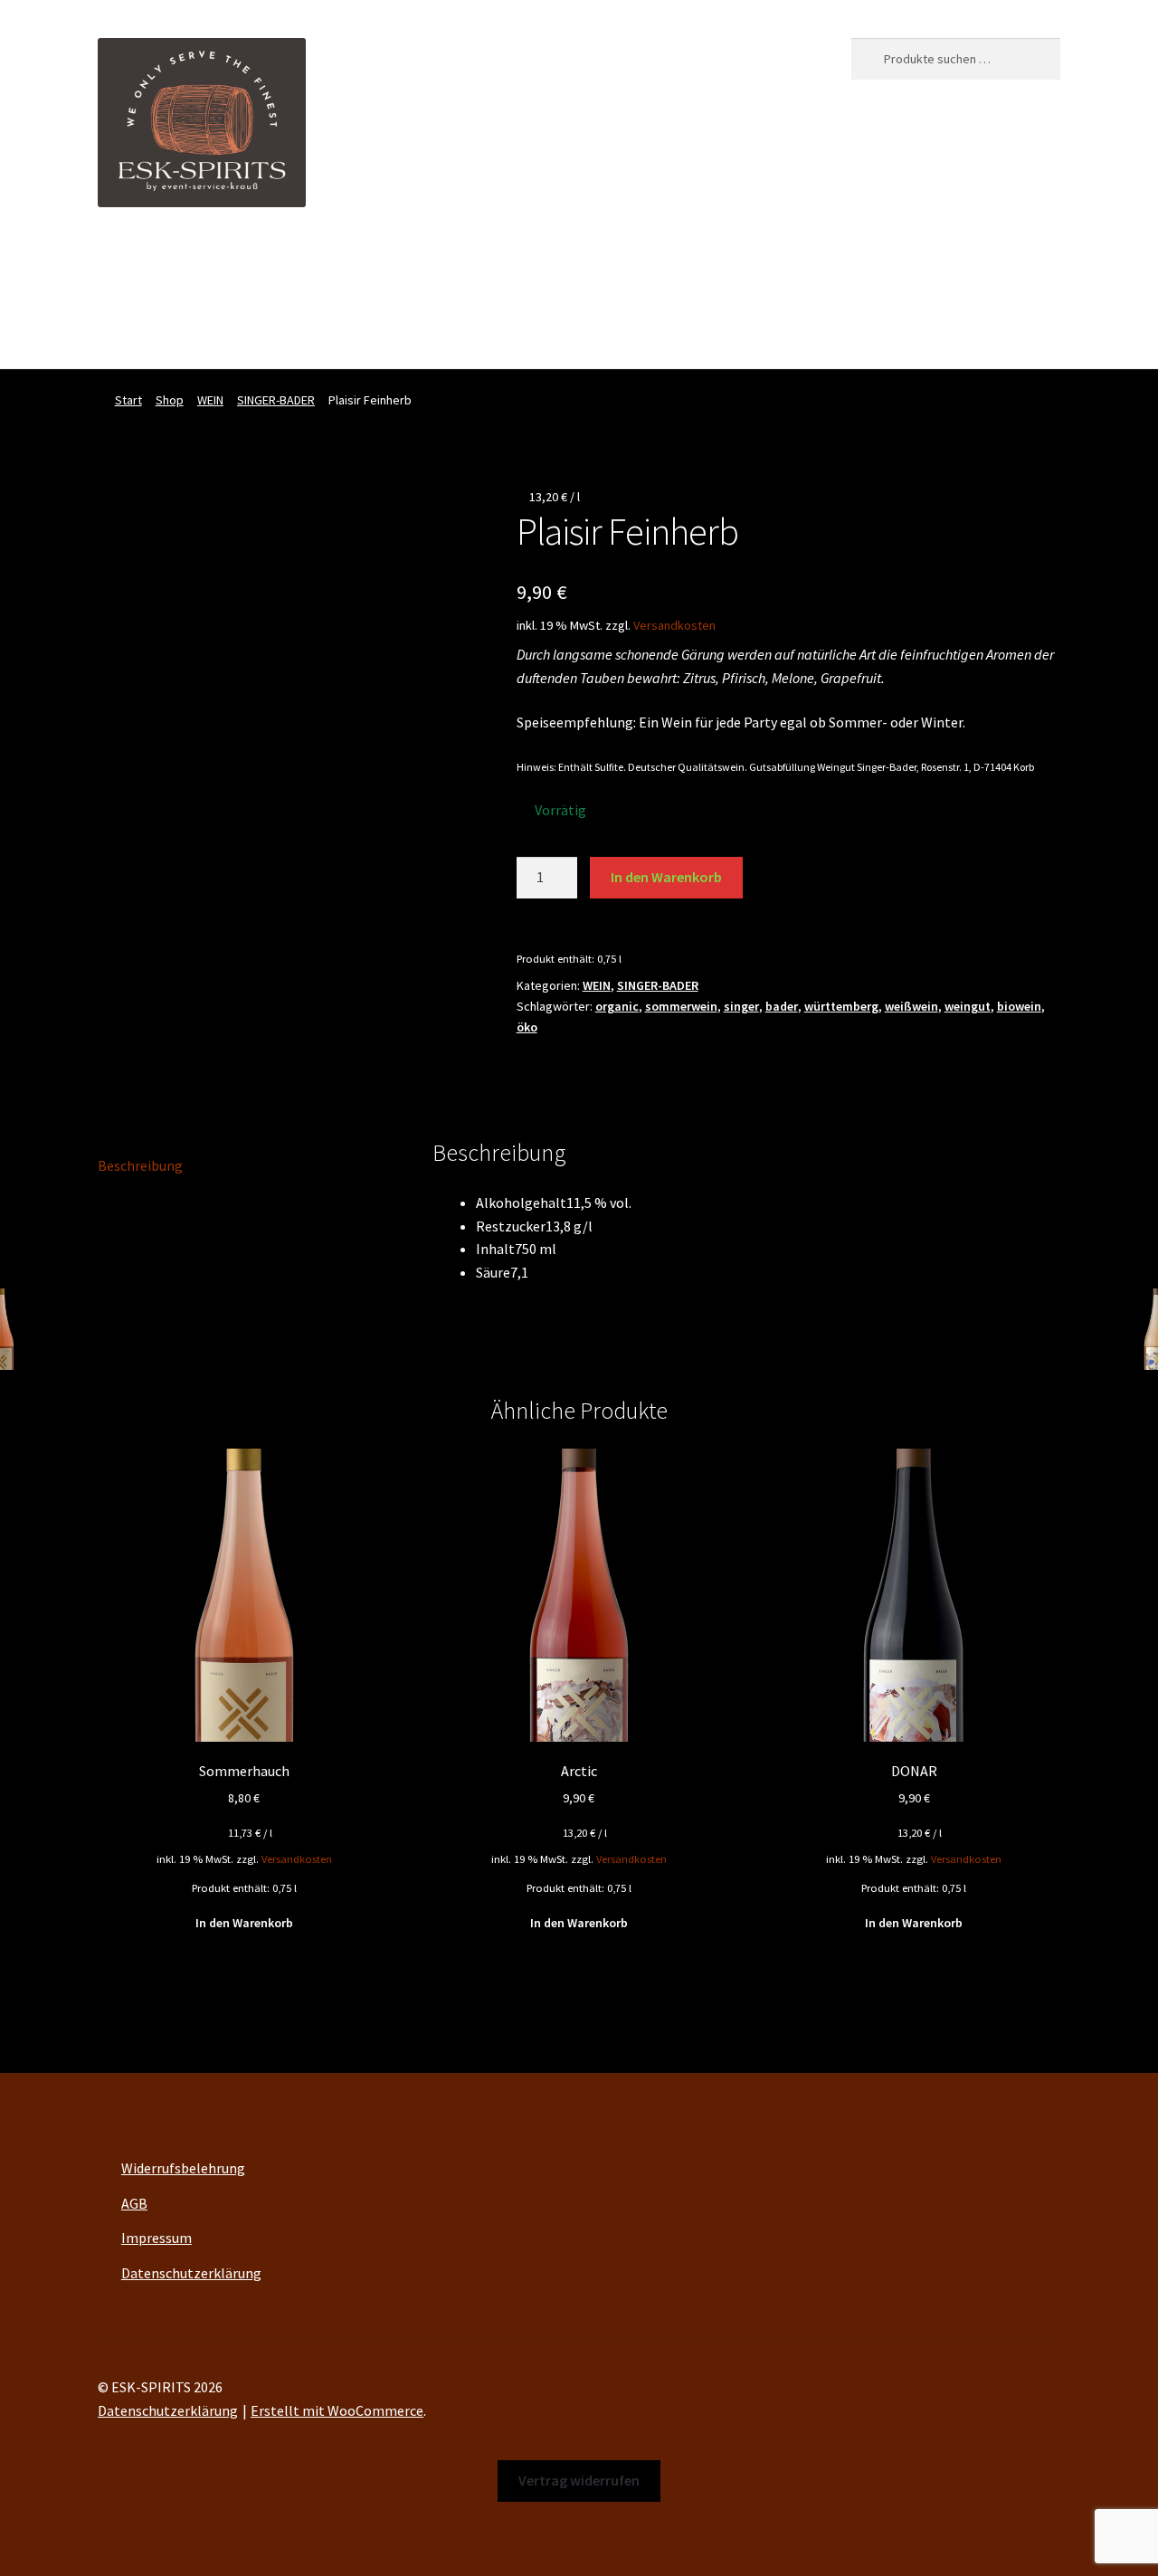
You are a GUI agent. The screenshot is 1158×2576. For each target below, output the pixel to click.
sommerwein (681, 1006)
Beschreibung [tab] (140, 1165)
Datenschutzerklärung (191, 2273)
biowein (1019, 1006)
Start (128, 400)
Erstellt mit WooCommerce (337, 2410)
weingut (968, 1006)
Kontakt (754, 262)
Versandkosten (674, 625)
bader (782, 1006)
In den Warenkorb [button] (244, 1923)
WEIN (210, 400)
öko (527, 1027)
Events (454, 262)
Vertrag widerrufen (156, 332)
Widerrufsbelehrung (183, 2168)
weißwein (911, 1006)
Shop (522, 262)
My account (605, 262)
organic (617, 1006)
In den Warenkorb (666, 877)
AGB (134, 2203)
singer (741, 1006)
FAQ (683, 262)
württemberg (841, 1006)
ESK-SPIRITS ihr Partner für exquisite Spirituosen (249, 262)
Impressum (157, 2238)
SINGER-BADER (276, 400)
